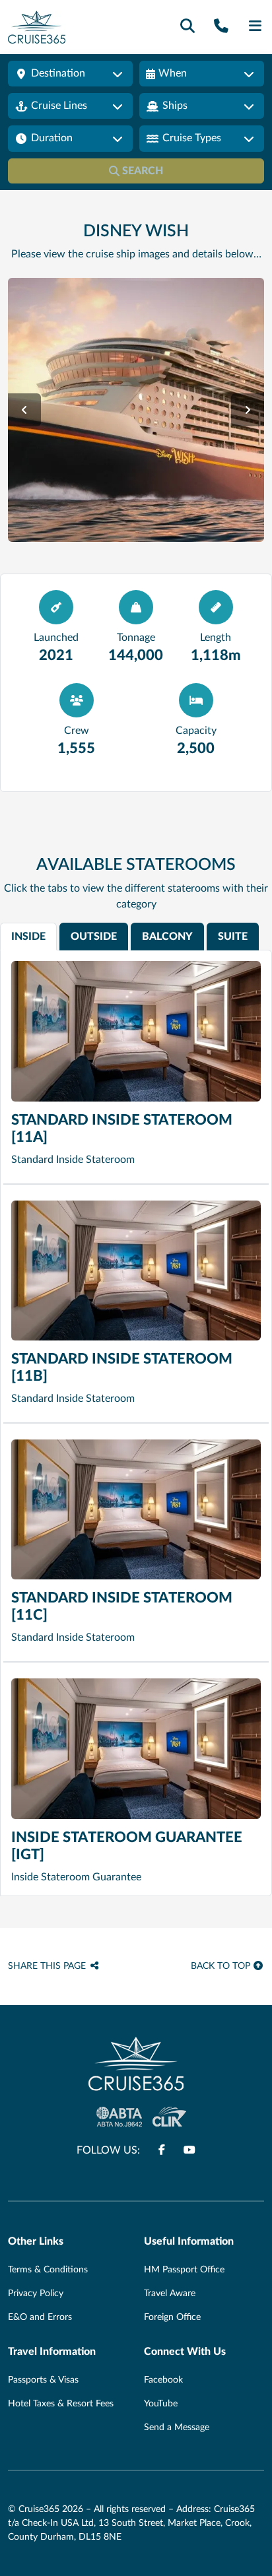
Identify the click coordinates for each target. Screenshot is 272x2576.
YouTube (161, 2404)
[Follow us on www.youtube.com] (189, 2150)
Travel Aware (170, 2294)
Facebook (163, 2380)
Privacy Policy (36, 2294)
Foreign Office (172, 2317)
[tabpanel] (136, 1423)
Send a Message (177, 2427)
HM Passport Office (184, 2270)
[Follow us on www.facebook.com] (162, 2150)
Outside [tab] (94, 937)
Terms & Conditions (48, 2270)
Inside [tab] (28, 937)
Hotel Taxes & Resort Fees (61, 2404)
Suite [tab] (233, 937)
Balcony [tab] (167, 937)
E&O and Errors (40, 2317)
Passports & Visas (43, 2380)
